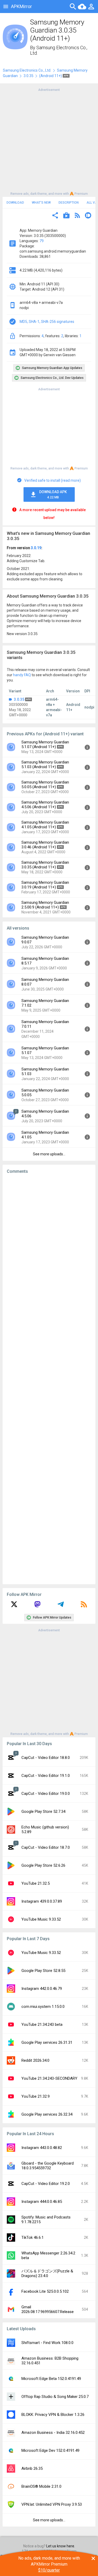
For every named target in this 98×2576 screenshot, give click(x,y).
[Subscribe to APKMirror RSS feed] (84, 1606)
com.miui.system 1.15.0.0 (43, 2007)
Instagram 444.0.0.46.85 (42, 2202)
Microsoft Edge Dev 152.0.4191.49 (50, 2450)
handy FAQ (22, 675)
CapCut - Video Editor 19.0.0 (46, 1794)
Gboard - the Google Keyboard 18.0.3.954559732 (48, 2166)
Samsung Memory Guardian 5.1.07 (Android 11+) (45, 744)
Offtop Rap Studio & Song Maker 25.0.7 (55, 2397)
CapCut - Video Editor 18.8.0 (46, 1758)
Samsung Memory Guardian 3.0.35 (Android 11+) (45, 865)
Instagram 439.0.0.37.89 (42, 1901)
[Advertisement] (49, 141)
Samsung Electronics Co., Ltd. (27, 70)
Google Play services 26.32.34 (47, 2114)
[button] (55, 216)
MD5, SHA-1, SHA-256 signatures (47, 322)
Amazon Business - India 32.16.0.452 (53, 2433)
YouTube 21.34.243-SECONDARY (49, 2078)
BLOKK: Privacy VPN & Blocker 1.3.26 (53, 2415)
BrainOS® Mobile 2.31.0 (41, 2486)
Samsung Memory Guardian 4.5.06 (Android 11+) (45, 805)
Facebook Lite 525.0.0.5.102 (45, 2291)
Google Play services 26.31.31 (47, 2042)
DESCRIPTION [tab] (69, 203)
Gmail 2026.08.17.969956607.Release (48, 2309)
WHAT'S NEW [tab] (41, 203)
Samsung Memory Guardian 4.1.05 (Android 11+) (45, 825)
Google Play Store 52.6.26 (43, 1865)
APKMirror (21, 6)
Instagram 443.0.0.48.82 (42, 2148)
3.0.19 (36, 548)
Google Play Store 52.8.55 (43, 1971)
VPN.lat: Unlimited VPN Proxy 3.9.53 (52, 2504)
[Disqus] (49, 1379)
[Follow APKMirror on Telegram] (61, 1606)
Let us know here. (61, 2546)
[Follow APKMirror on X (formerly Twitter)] (14, 1606)
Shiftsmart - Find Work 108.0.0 (47, 2343)
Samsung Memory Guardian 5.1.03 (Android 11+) (45, 764)
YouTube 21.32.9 (36, 2096)
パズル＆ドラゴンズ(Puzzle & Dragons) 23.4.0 (47, 2273)
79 (42, 241)
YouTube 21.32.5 (36, 1883)
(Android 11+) (51, 76)
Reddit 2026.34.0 (35, 2060)
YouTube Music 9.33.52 (41, 1919)
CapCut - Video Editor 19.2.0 (46, 2184)
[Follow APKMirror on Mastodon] (37, 1606)
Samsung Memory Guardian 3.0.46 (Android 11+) (45, 845)
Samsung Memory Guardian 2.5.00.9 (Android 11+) (45, 905)
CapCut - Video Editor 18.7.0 (46, 1847)
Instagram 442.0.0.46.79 (42, 1989)
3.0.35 (28, 76)
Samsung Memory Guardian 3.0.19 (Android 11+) (45, 885)
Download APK (53, 494)
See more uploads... (49, 1154)
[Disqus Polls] (49, 1244)
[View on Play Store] (66, 216)
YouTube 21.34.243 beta (42, 2025)
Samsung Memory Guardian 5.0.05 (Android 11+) (45, 785)
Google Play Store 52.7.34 (43, 1812)
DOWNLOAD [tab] (15, 203)
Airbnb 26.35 (32, 2468)
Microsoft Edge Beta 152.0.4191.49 (51, 2379)
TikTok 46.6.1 (33, 2237)
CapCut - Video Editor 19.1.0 (46, 1776)
